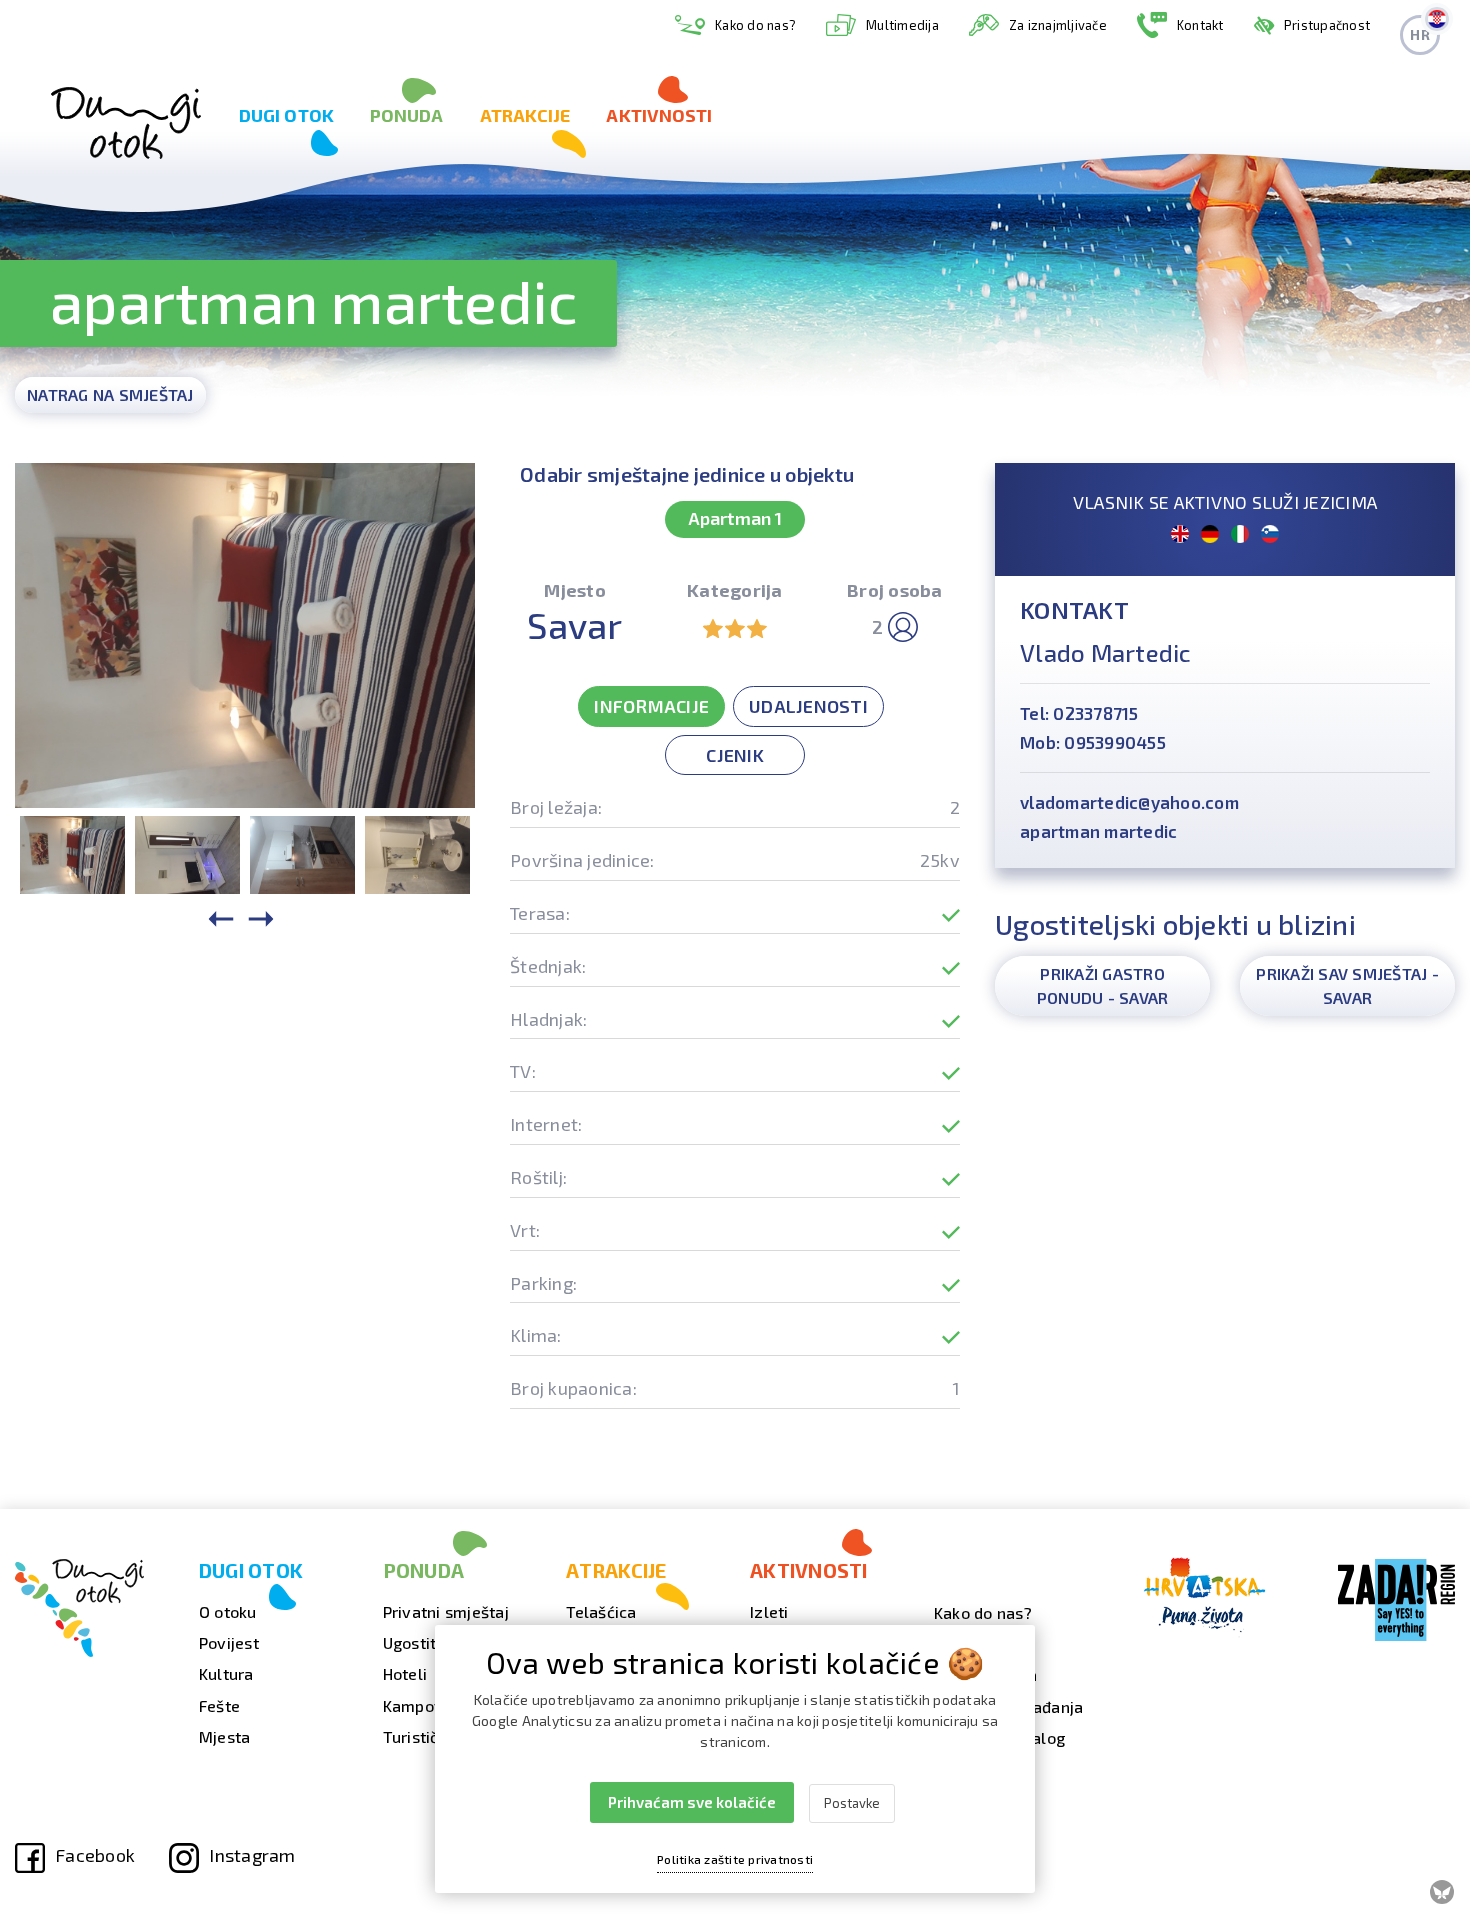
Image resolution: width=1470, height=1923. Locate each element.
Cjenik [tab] (735, 755)
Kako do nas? (755, 25)
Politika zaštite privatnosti (735, 1859)
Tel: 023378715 (1079, 713)
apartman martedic (1098, 831)
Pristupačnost (1327, 25)
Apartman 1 (735, 518)
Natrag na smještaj (110, 394)
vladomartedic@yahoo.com (1129, 802)
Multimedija (902, 25)
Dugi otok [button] (286, 115)
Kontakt (1200, 25)
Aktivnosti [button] (659, 115)
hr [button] (1420, 34)
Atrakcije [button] (525, 115)
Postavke (852, 1803)
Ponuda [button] (407, 115)
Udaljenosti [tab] (808, 706)
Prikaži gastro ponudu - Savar (1103, 985)
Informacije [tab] (651, 706)
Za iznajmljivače (1058, 25)
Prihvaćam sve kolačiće (692, 1802)
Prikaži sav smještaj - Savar (1347, 985)
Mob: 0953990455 (1093, 742)
